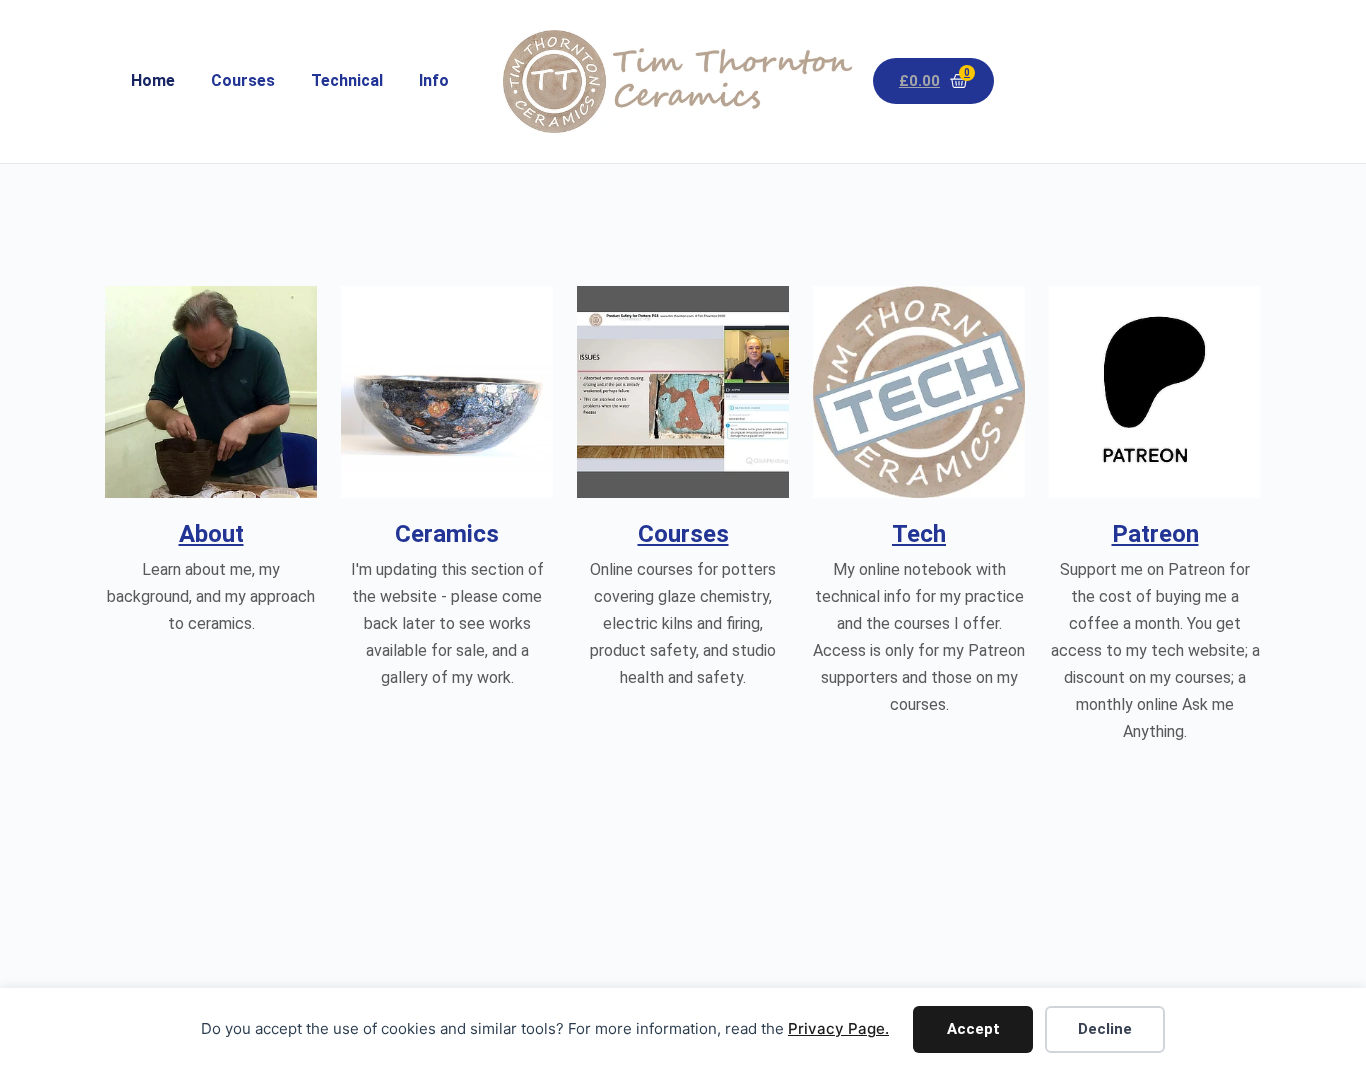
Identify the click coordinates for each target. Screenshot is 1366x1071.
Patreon (1155, 534)
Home (153, 80)
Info (434, 80)
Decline (1105, 1029)
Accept (973, 1029)
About (211, 534)
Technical (347, 80)
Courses (243, 80)
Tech (919, 534)
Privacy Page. (838, 1028)
